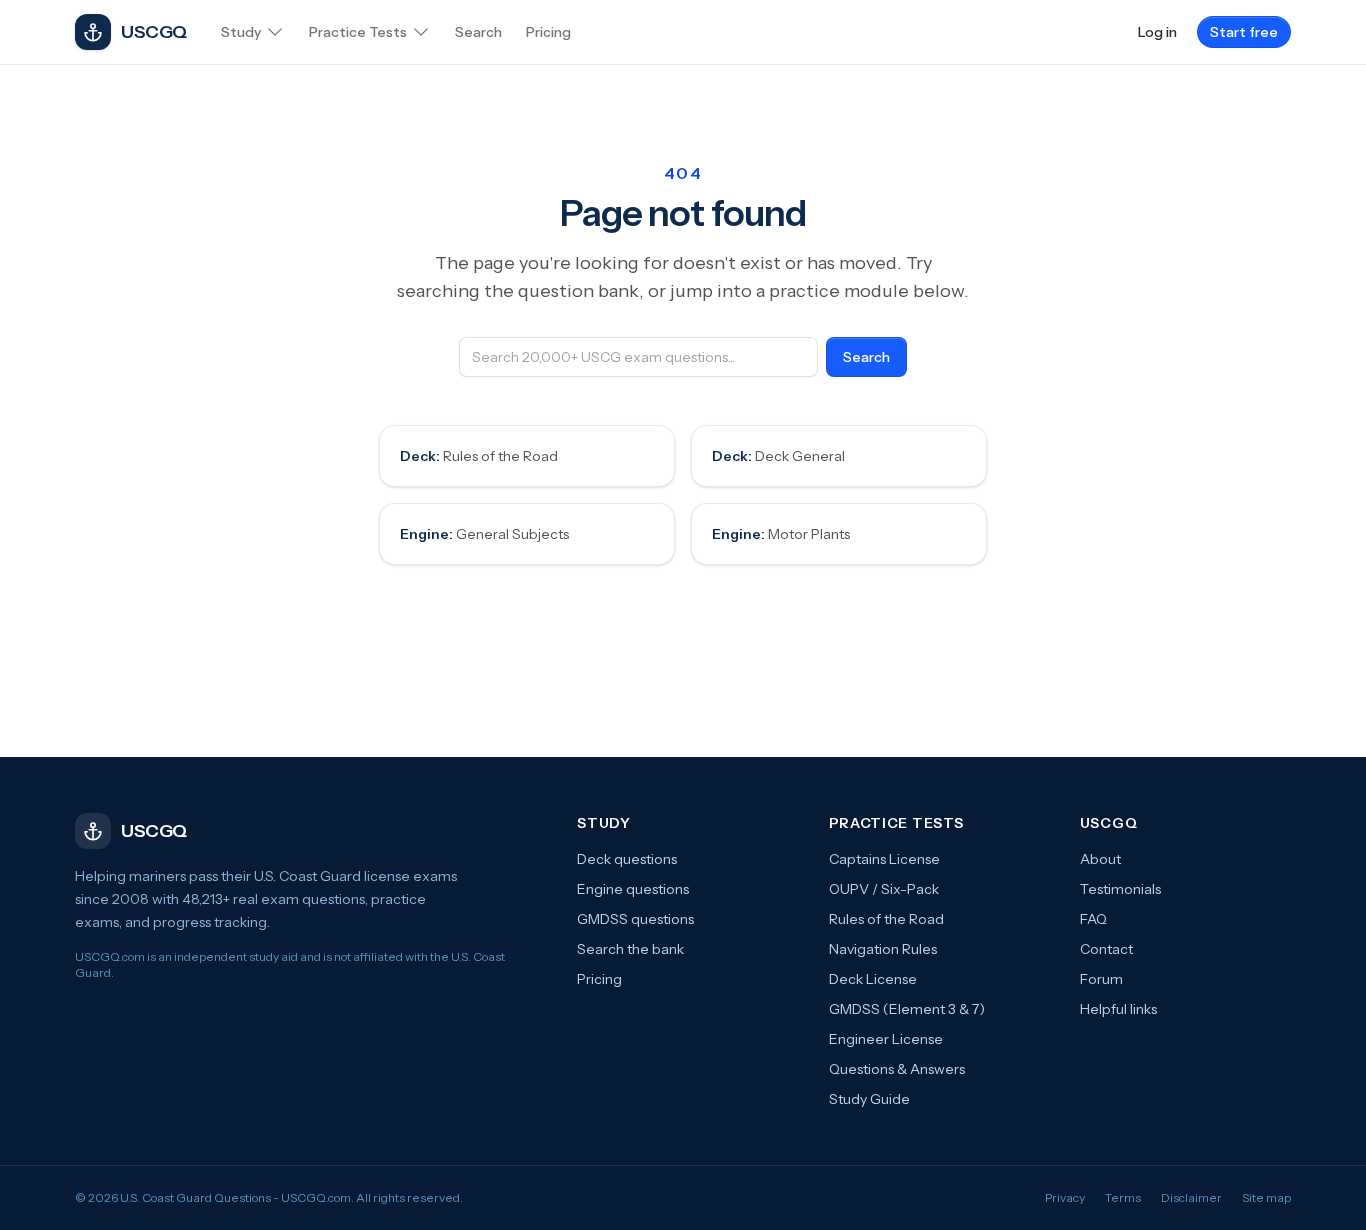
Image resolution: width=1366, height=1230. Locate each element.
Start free (1244, 32)
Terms (1123, 1197)
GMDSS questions (635, 919)
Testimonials (1120, 889)
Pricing (599, 979)
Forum (1101, 979)
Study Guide (869, 1099)
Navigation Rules (883, 949)
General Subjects (484, 534)
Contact (1106, 949)
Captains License (884, 859)
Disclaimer (1191, 1197)
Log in (1157, 32)
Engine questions (633, 889)
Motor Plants (781, 534)
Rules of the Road (479, 456)
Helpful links (1118, 1009)
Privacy (1065, 1197)
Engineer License (886, 1039)
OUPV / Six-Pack (884, 889)
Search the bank (630, 949)
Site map (1266, 1197)
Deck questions (627, 859)
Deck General (778, 456)
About (1100, 859)
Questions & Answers (897, 1069)
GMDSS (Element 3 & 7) (907, 1009)
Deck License (873, 979)
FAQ (1093, 919)
